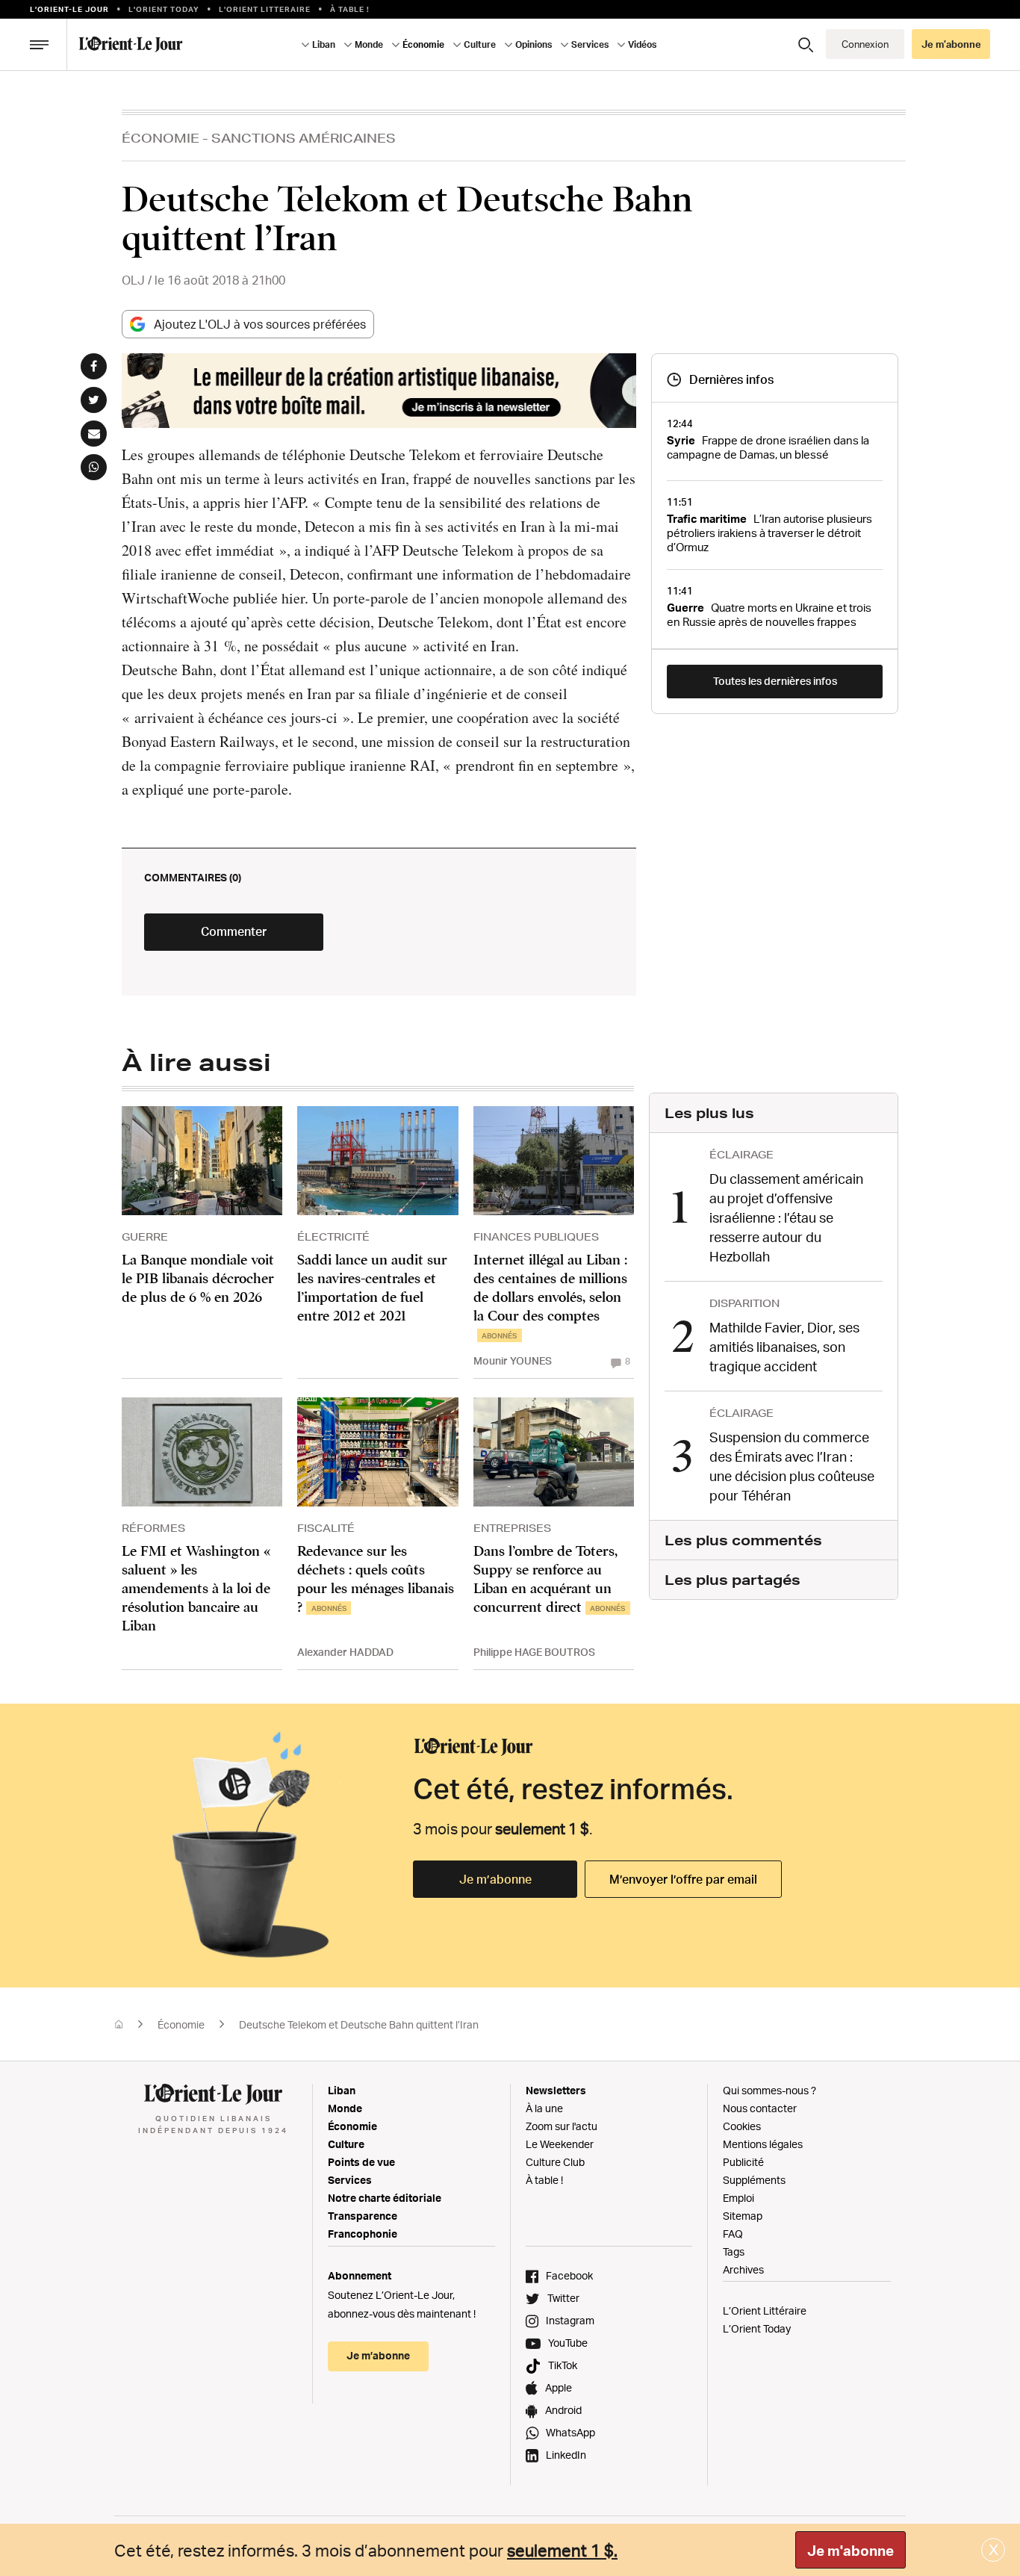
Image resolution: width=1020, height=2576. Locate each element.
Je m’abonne (495, 1879)
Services (350, 2180)
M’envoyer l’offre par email (683, 1879)
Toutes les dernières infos (775, 681)
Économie (161, 138)
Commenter (234, 931)
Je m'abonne (850, 2551)
